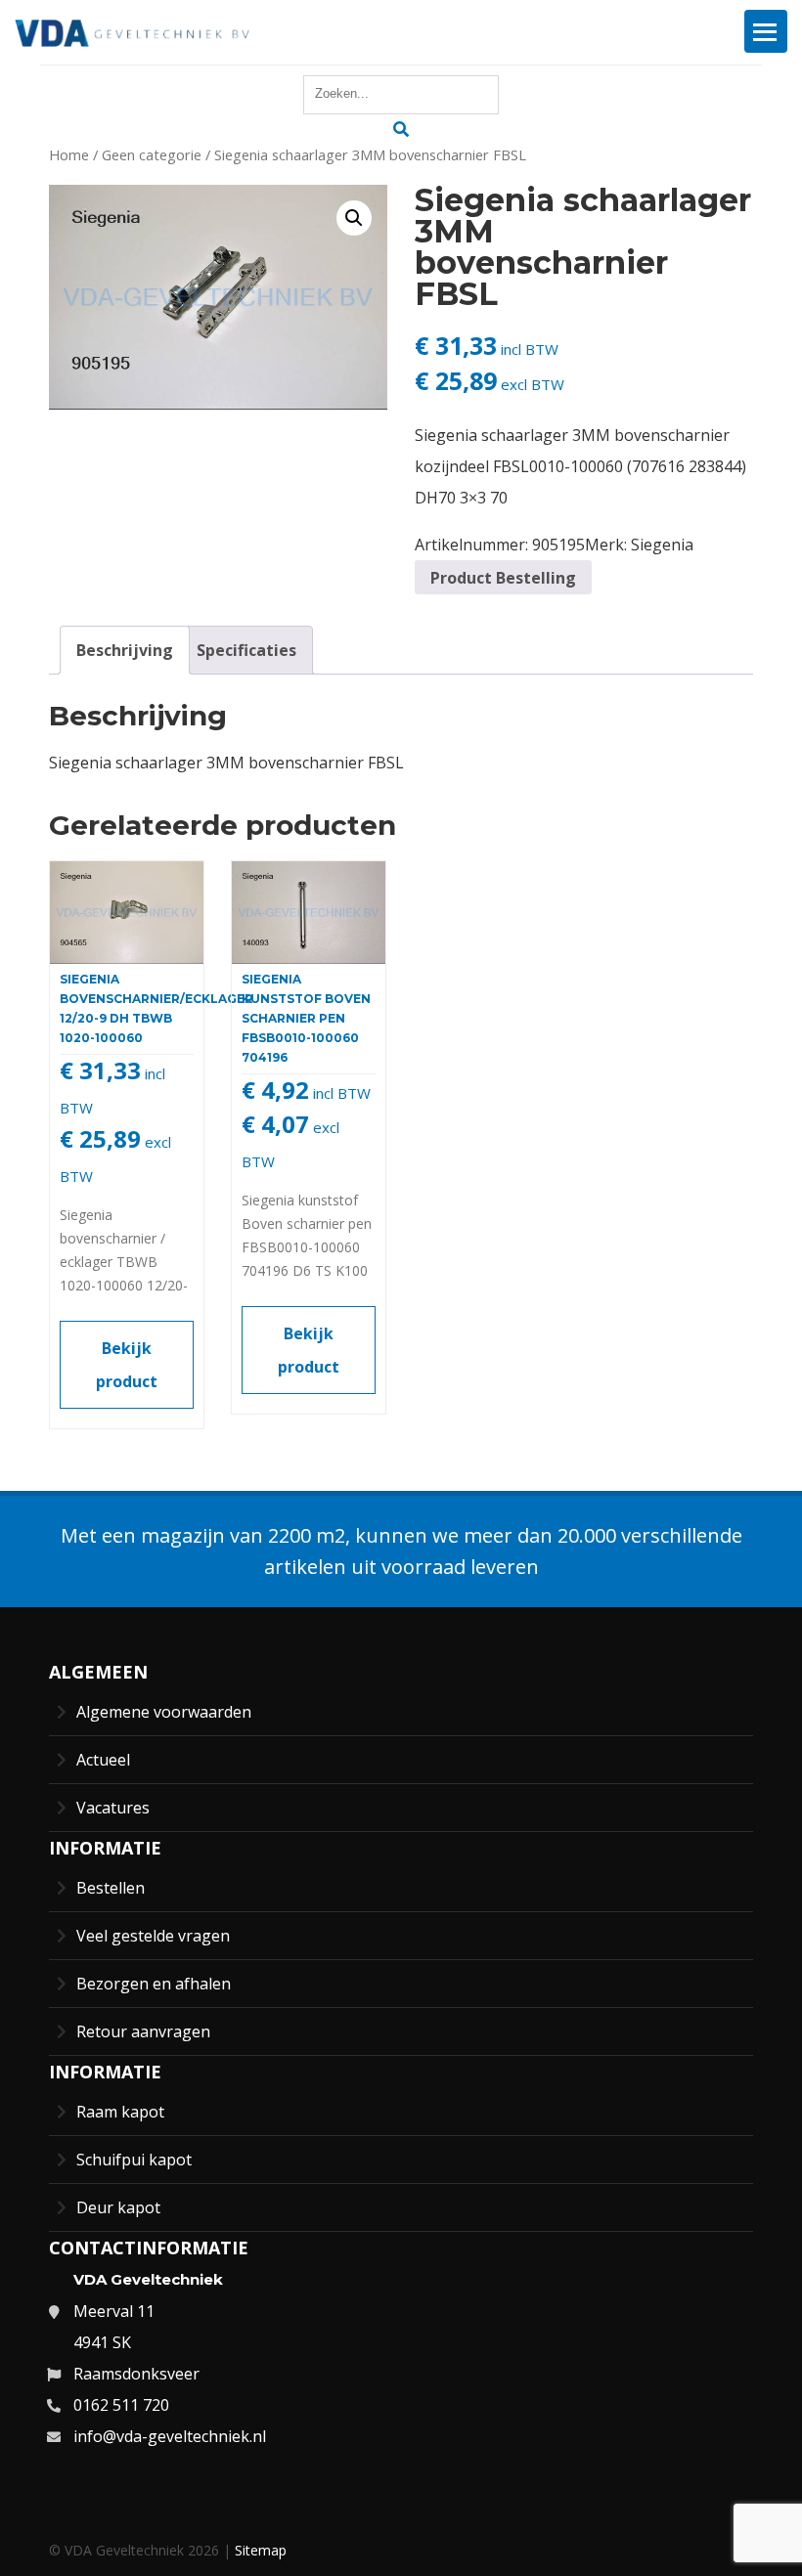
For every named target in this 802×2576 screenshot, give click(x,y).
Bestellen (111, 1888)
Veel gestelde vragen (153, 1936)
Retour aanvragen (143, 2031)
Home (69, 154)
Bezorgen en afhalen (154, 1984)
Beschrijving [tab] (125, 650)
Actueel (103, 1760)
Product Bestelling (503, 578)
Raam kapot (120, 2112)
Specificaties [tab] (246, 650)
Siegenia (662, 545)
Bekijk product (127, 1365)
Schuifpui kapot (134, 2160)
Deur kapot (118, 2207)
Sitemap (261, 2550)
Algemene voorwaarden (164, 1712)
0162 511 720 (121, 2405)
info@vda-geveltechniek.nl (170, 2436)
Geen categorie (152, 154)
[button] (354, 218)
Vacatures (113, 1808)
